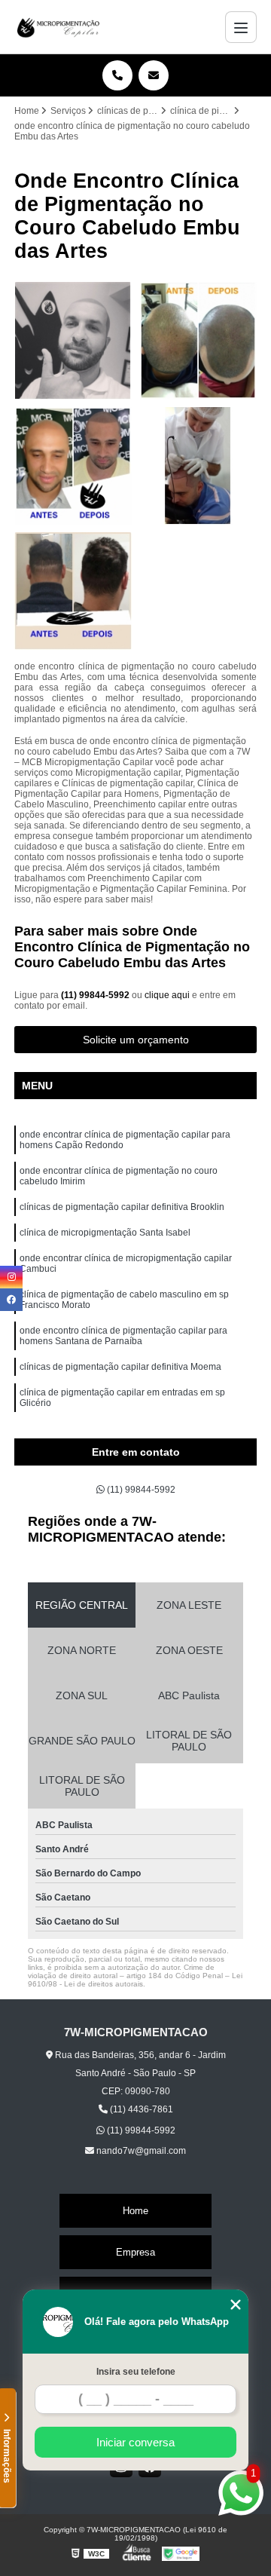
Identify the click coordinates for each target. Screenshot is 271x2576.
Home (135, 2211)
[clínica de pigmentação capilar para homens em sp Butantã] (198, 341)
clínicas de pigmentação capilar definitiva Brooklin (122, 1207)
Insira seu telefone (136, 2372)
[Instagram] (11, 1277)
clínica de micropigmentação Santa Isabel (105, 1233)
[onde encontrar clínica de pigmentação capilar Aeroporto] (73, 341)
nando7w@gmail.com (140, 2151)
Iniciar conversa (135, 2442)
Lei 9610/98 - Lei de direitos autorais (135, 1980)
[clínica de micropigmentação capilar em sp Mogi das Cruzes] (73, 591)
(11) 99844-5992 (96, 995)
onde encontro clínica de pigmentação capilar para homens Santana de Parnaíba (123, 1336)
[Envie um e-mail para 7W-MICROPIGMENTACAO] (154, 75)
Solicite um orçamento (136, 1040)
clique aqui (167, 995)
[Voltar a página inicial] (59, 27)
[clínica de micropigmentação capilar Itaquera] (198, 466)
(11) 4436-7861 (140, 2109)
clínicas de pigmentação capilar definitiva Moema (120, 1367)
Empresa (135, 2252)
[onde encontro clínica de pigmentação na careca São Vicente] (73, 466)
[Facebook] (11, 1300)
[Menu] (241, 27)
